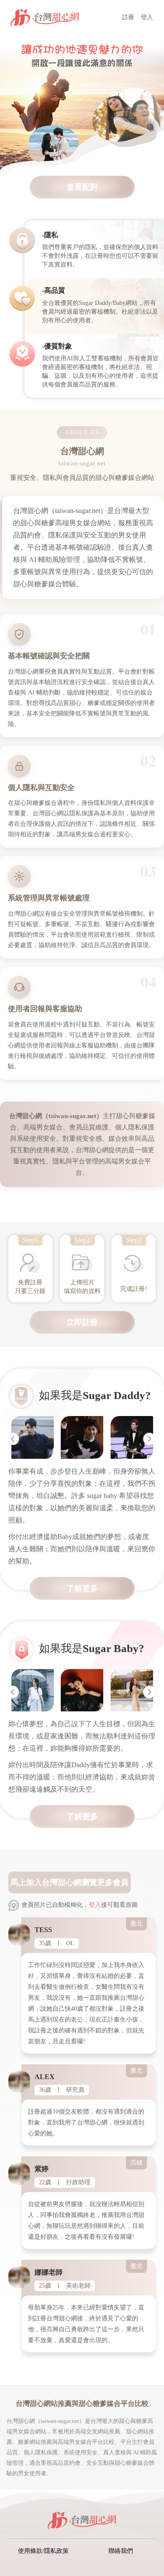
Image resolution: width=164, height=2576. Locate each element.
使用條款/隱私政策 (43, 2551)
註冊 (128, 17)
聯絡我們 (121, 2551)
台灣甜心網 (62, 1882)
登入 (147, 17)
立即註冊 (82, 1322)
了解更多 (82, 1588)
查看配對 (82, 187)
